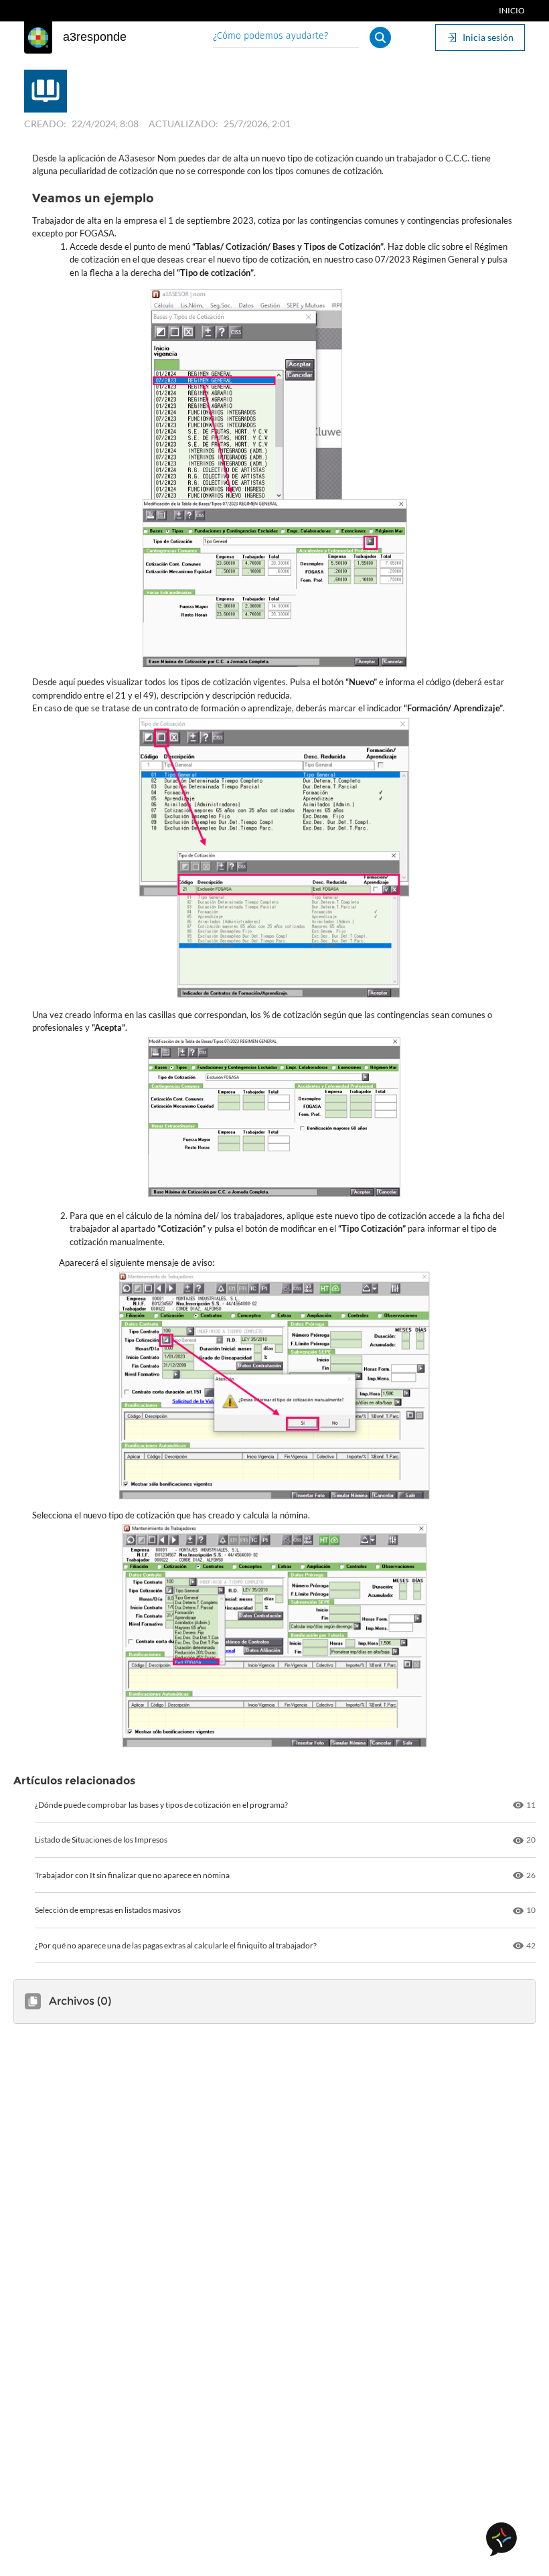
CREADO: (45, 124)
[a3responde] (38, 38)
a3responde (95, 37)
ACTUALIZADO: (183, 124)
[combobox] (286, 37)
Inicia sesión (488, 37)
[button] (380, 38)
